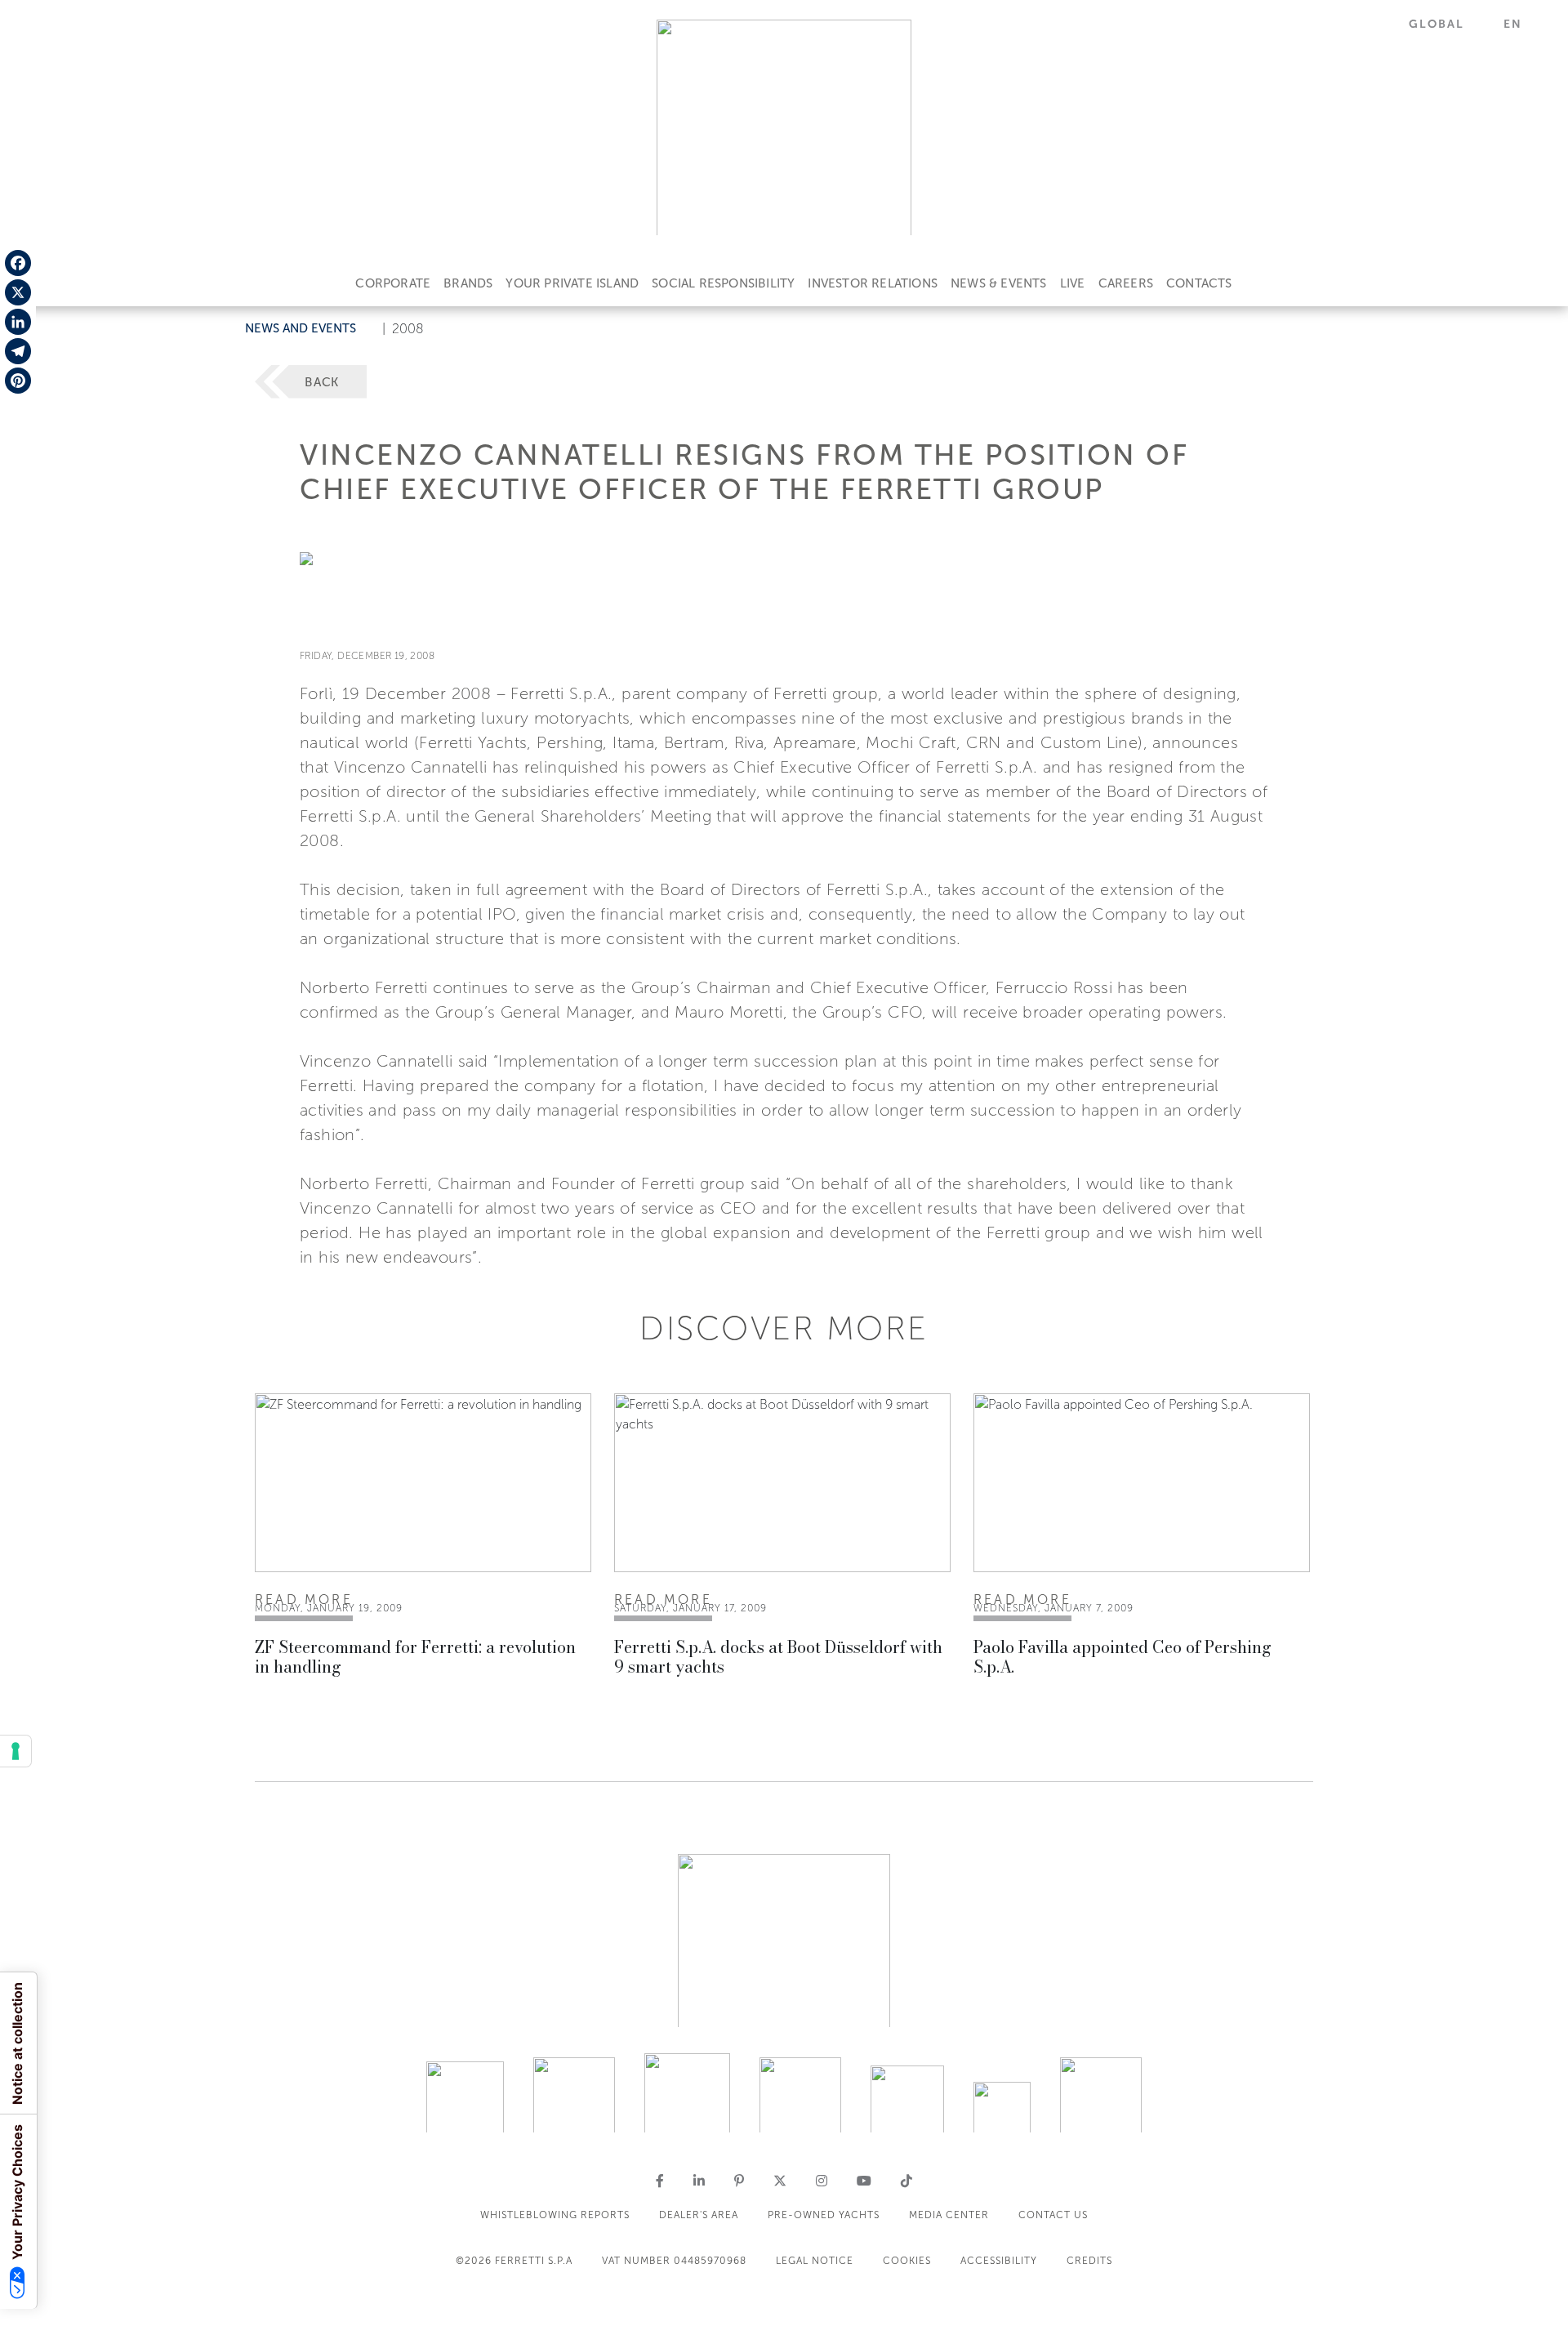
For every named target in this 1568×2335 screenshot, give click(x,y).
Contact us (1053, 2215)
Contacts (1199, 283)
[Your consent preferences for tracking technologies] (16, 1751)
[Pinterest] (18, 381)
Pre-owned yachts (824, 2215)
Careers (1126, 283)
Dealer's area (699, 2215)
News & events (999, 283)
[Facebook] (18, 263)
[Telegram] (18, 351)
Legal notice (815, 2261)
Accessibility (999, 2261)
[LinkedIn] (18, 322)
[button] (1446, 24)
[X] (18, 292)
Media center (949, 2215)
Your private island (572, 283)
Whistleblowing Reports (555, 2215)
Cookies (907, 2261)
